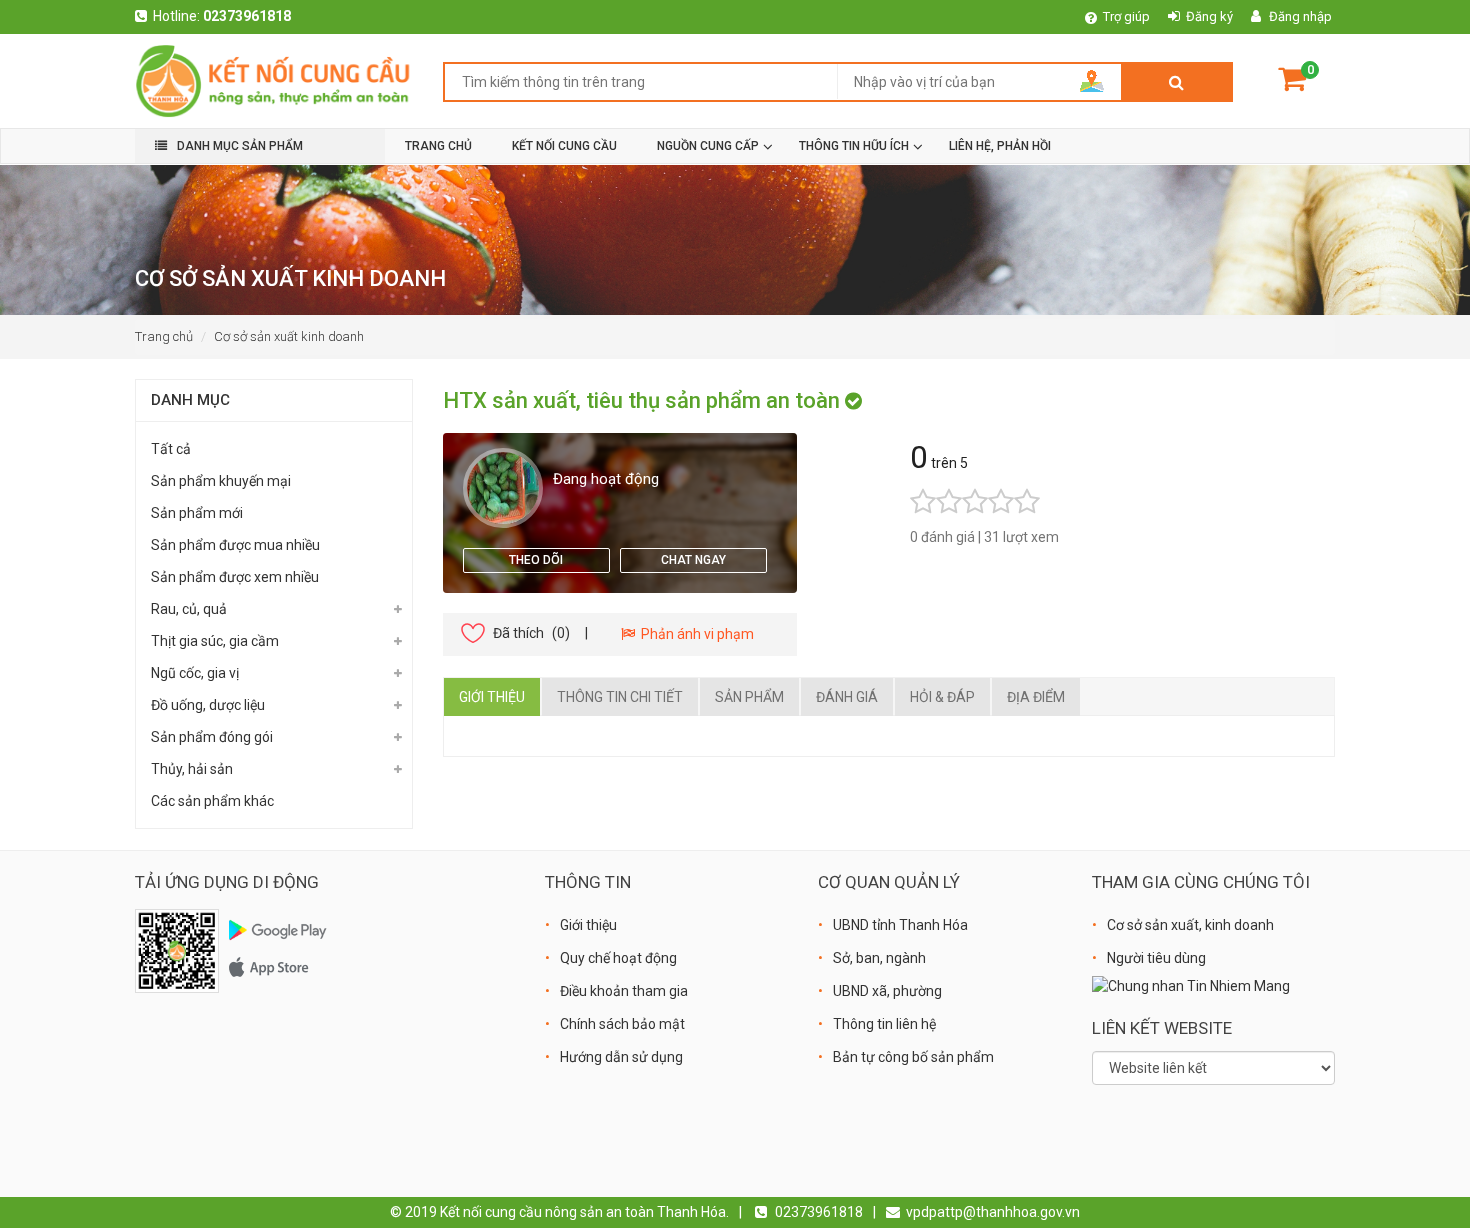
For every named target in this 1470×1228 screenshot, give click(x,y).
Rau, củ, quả (189, 609)
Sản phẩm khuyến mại (221, 481)
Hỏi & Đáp (942, 697)
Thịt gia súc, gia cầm (215, 641)
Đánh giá (847, 697)
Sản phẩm (749, 697)
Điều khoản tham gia (624, 991)
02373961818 (247, 16)
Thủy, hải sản (192, 769)
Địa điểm (1036, 697)
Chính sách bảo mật (622, 1024)
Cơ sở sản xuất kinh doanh (289, 336)
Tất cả (171, 449)
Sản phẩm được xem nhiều (235, 577)
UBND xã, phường (887, 991)
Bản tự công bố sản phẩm (913, 1057)
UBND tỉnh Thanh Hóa (900, 925)
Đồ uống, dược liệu (208, 705)
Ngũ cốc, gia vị (195, 673)
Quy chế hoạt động (618, 958)
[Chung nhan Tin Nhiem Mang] (1191, 985)
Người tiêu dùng (1156, 958)
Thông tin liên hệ (884, 1024)
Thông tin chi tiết (620, 697)
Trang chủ (164, 336)
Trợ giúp (1126, 16)
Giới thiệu (492, 697)
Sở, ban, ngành (879, 958)
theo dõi (536, 560)
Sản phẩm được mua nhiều (235, 545)
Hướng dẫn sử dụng (621, 1057)
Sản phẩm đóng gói (212, 737)
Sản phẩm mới (197, 513)
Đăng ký (1209, 16)
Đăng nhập (1300, 16)
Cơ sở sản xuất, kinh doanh (1190, 925)
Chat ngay (693, 560)
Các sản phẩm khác (212, 801)
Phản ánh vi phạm (694, 634)
